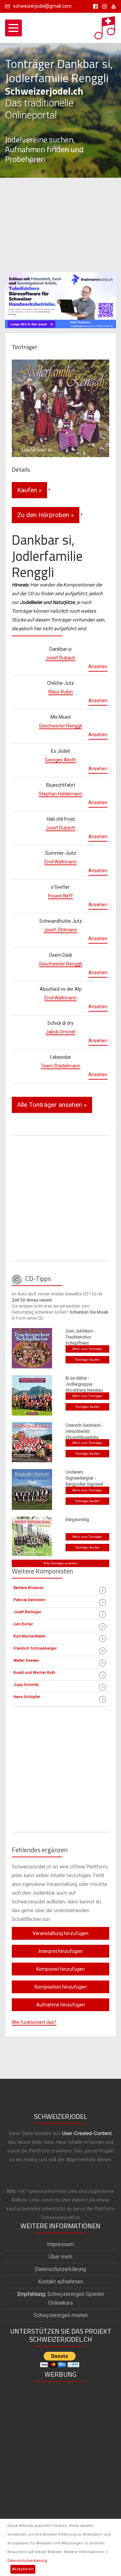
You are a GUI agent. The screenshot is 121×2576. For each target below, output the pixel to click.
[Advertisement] (61, 225)
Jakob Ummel (61, 1032)
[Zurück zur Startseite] (105, 26)
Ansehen (98, 667)
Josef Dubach (61, 658)
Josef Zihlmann (61, 930)
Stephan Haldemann (61, 794)
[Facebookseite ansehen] (94, 6)
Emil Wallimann (61, 862)
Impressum (61, 2244)
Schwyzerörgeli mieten (61, 2315)
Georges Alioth (61, 760)
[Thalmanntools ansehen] (61, 297)
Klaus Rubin (61, 692)
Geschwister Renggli (61, 726)
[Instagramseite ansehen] (103, 6)
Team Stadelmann (61, 1066)
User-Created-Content (87, 2133)
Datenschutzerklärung (27, 2561)
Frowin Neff (61, 896)
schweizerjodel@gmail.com (42, 6)
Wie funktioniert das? (34, 2022)
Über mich (61, 2257)
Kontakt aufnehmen (61, 2282)
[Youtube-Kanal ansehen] (112, 6)
